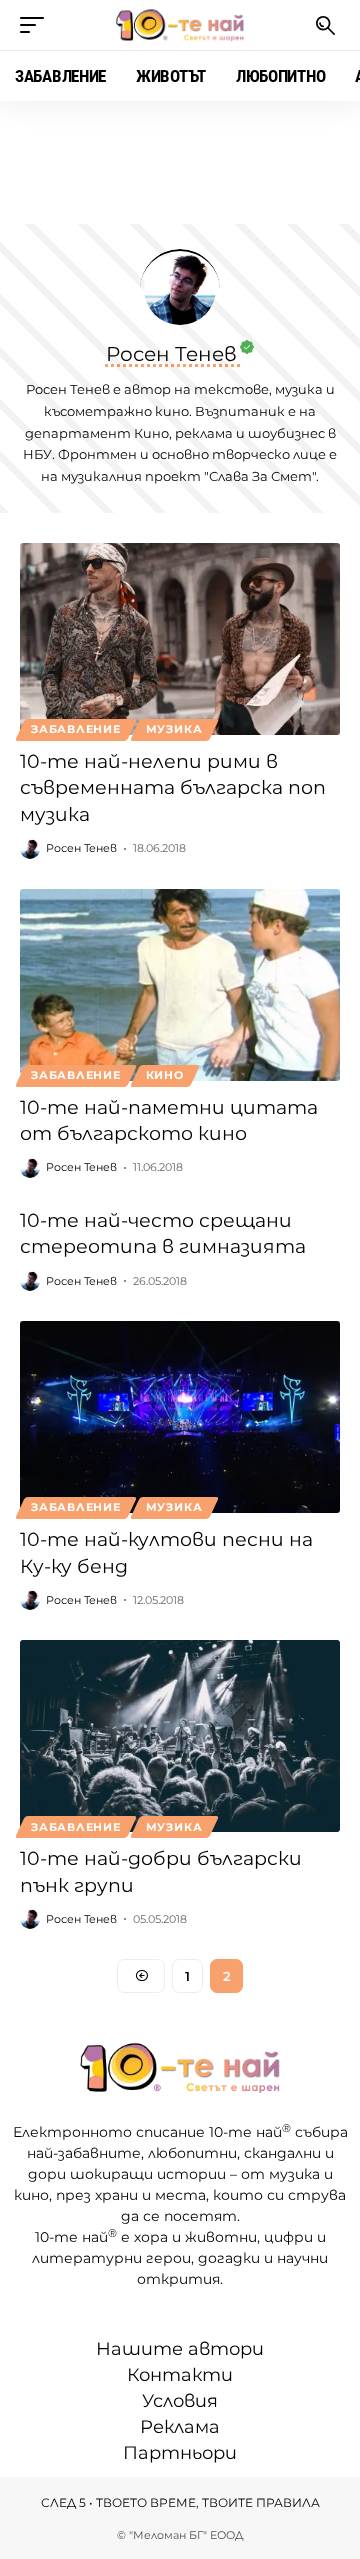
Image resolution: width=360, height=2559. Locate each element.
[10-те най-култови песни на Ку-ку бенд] (180, 1417)
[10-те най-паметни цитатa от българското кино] (180, 985)
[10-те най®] (180, 25)
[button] (37, 25)
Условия (180, 2401)
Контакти (180, 2375)
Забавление (76, 729)
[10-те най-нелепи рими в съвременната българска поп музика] (180, 639)
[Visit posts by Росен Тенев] (30, 849)
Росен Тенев (81, 848)
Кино (165, 1075)
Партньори (180, 2453)
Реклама (180, 2427)
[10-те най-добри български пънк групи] (180, 1736)
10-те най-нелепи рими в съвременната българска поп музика (173, 788)
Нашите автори (180, 2349)
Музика (174, 729)
